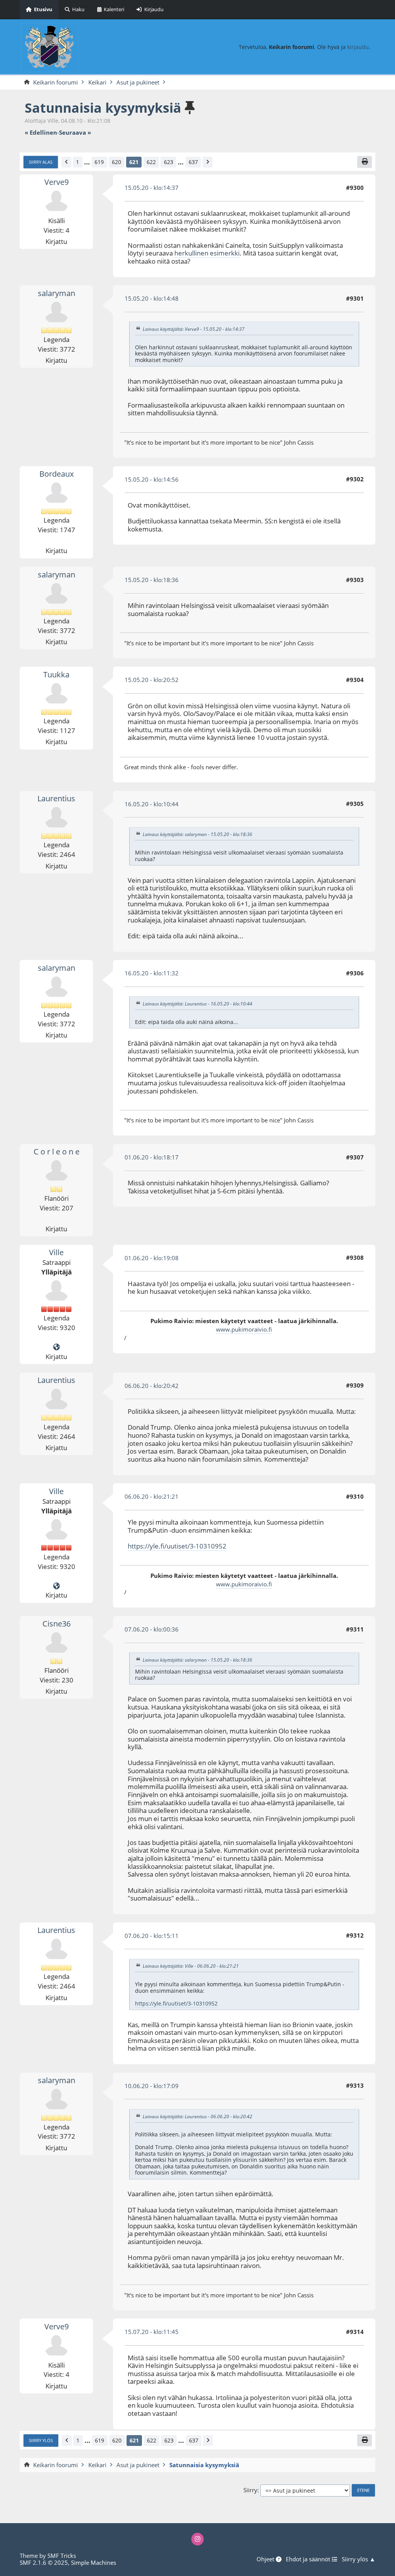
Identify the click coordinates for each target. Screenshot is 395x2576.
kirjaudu (358, 47)
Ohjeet (266, 2559)
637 (193, 162)
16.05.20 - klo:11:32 (152, 973)
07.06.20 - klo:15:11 (152, 1936)
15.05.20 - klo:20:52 (152, 680)
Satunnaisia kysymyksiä (103, 107)
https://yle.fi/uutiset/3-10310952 (177, 1546)
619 (99, 162)
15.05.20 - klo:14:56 (152, 479)
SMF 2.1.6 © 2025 (44, 2562)
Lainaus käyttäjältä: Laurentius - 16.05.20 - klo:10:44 (197, 1004)
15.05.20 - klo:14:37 (152, 188)
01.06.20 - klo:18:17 (152, 1157)
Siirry (250, 2490)
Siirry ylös (41, 2440)
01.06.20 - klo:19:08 (152, 1258)
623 (169, 162)
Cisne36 (57, 1624)
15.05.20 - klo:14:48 (152, 298)
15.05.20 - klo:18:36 (152, 580)
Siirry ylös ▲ (359, 2559)
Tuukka (56, 674)
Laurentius (56, 798)
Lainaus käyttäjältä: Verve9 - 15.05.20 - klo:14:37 (194, 329)
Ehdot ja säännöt (309, 2559)
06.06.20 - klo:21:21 (152, 1496)
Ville (56, 1252)
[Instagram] (198, 2539)
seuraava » (75, 133)
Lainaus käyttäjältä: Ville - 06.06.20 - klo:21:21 (191, 1966)
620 (116, 162)
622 (151, 162)
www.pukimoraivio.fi (244, 1329)
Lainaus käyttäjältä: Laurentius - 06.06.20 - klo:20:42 (197, 2116)
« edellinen (41, 133)
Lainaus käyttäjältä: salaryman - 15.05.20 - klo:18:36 (197, 835)
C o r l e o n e (57, 1152)
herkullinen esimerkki (207, 253)
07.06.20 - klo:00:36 (152, 1629)
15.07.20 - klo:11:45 (152, 2332)
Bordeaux (57, 474)
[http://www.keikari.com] (57, 1347)
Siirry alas (41, 162)
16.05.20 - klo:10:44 (152, 804)
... (87, 162)
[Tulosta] (365, 162)
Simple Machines (94, 2562)
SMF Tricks (62, 2556)
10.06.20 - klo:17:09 (152, 2086)
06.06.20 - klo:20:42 (152, 1386)
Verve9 (57, 182)
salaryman (57, 293)
